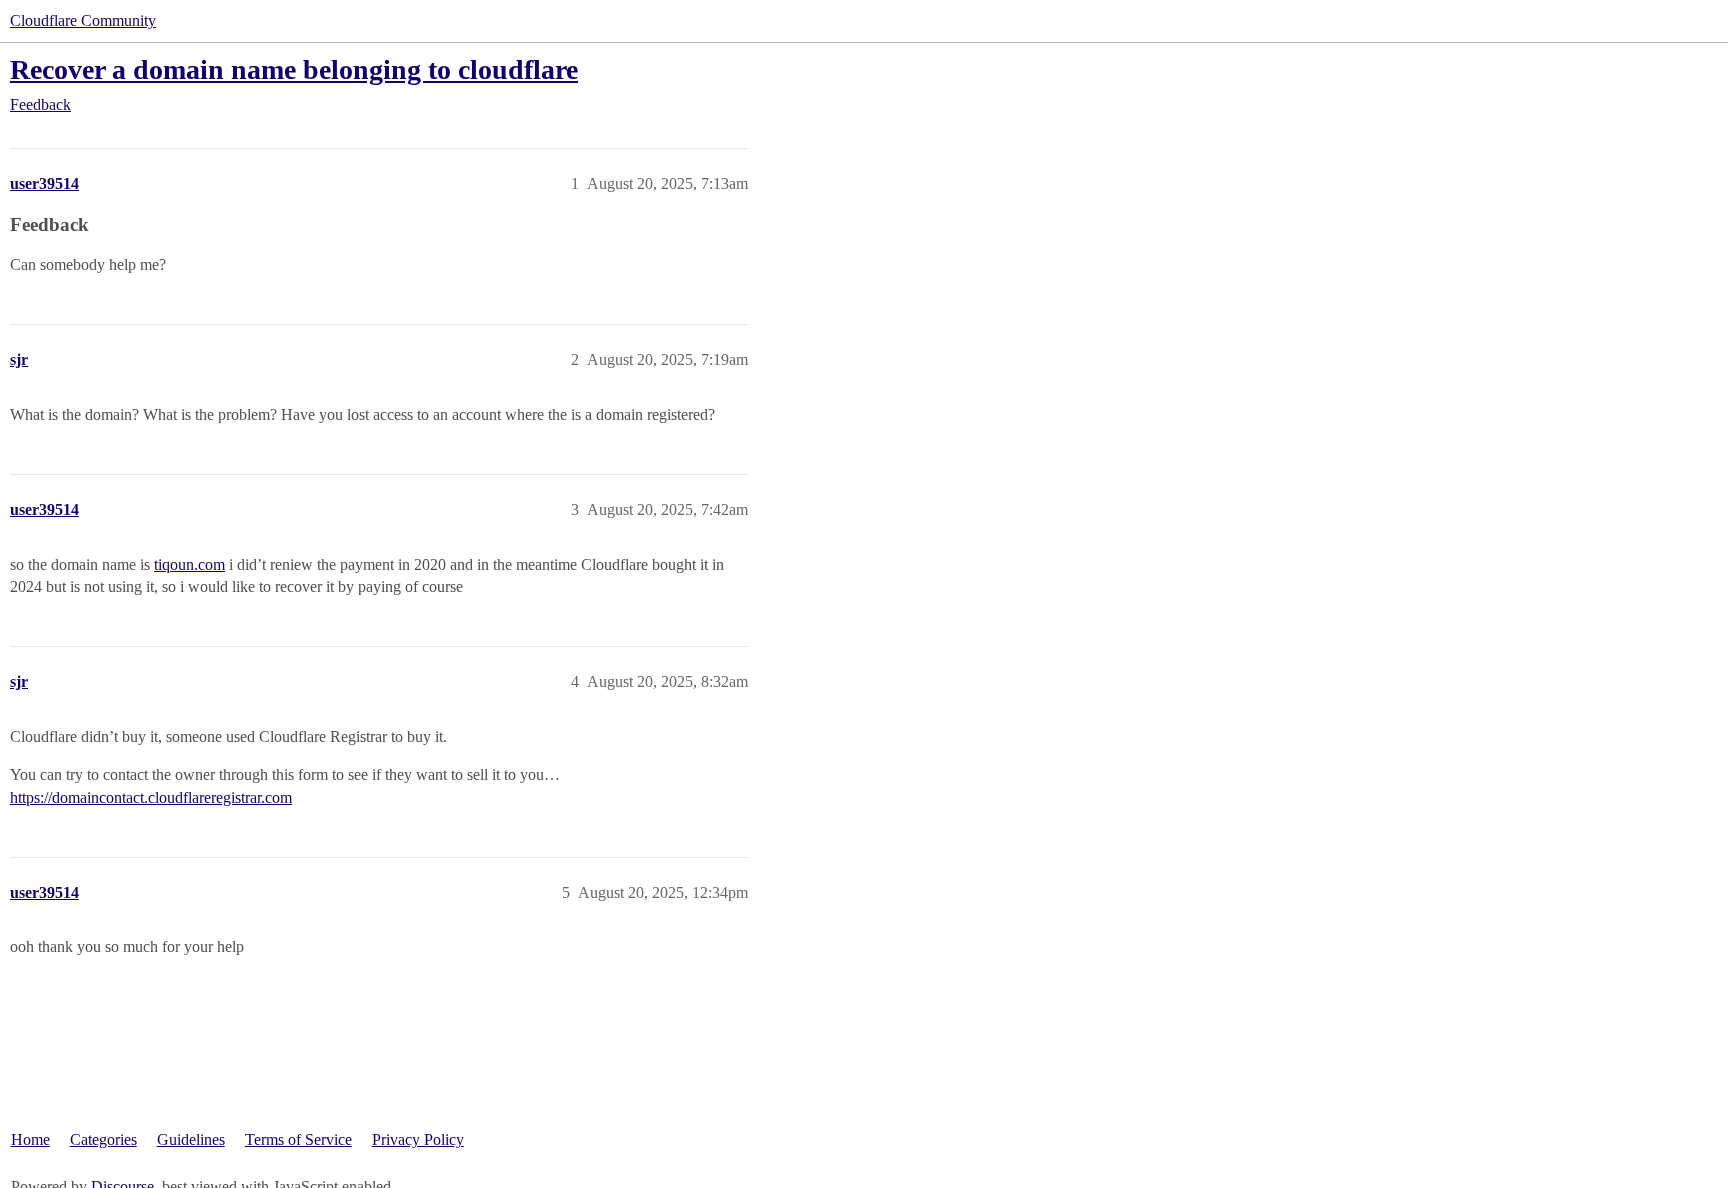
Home (30, 1139)
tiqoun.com (189, 564)
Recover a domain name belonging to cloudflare (294, 69)
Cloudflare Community (83, 20)
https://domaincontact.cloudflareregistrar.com (151, 797)
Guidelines (191, 1139)
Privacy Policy (418, 1139)
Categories (103, 1139)
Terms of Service (298, 1139)
